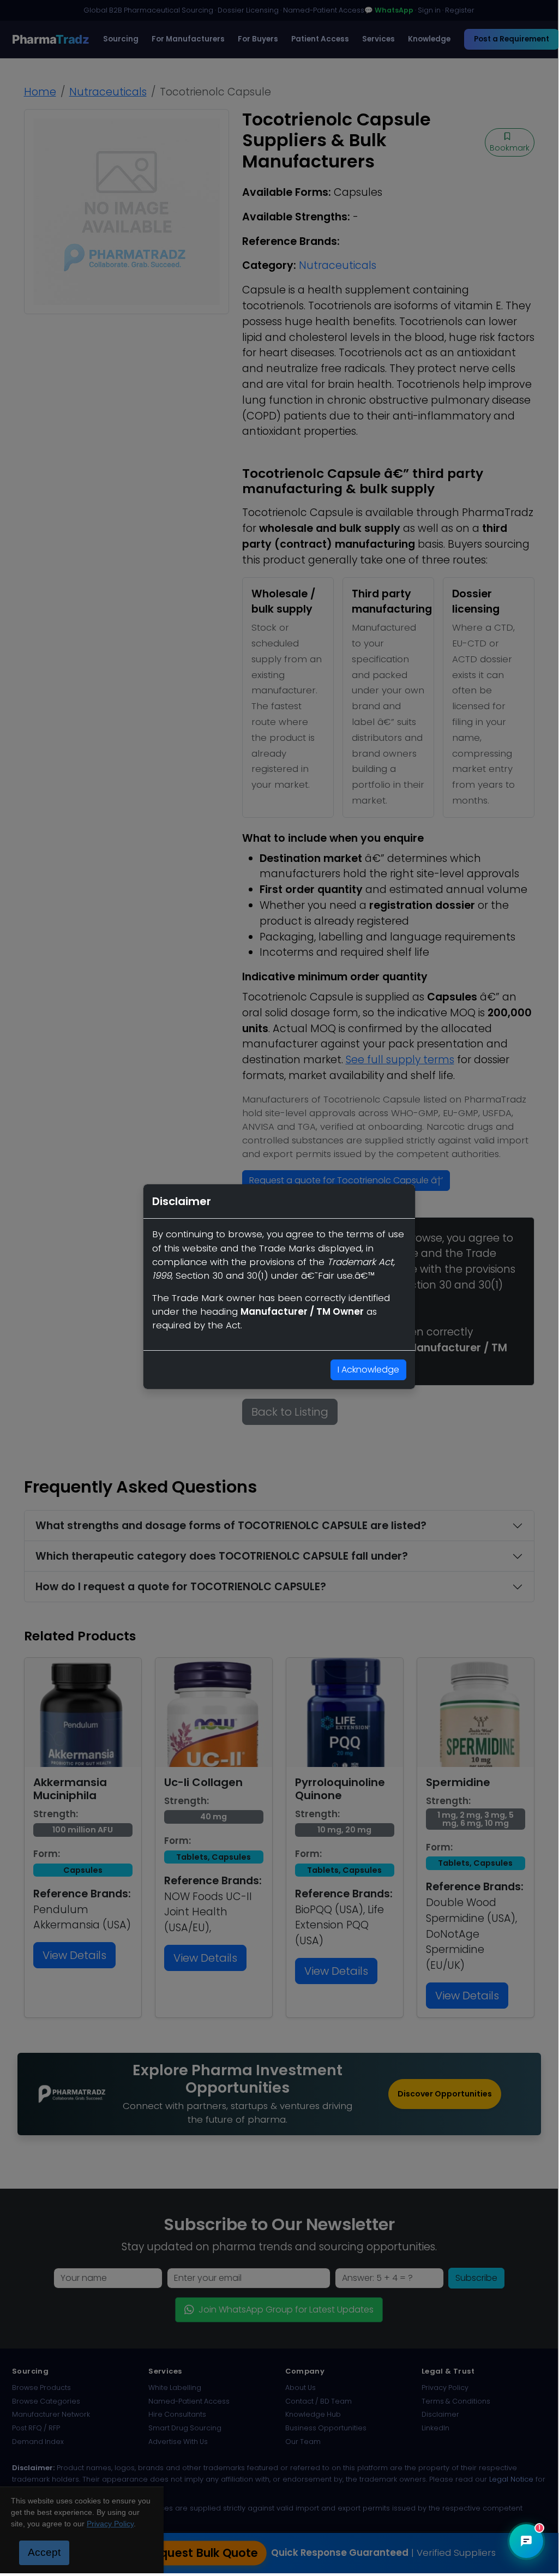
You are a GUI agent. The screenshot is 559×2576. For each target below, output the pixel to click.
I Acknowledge (368, 1370)
